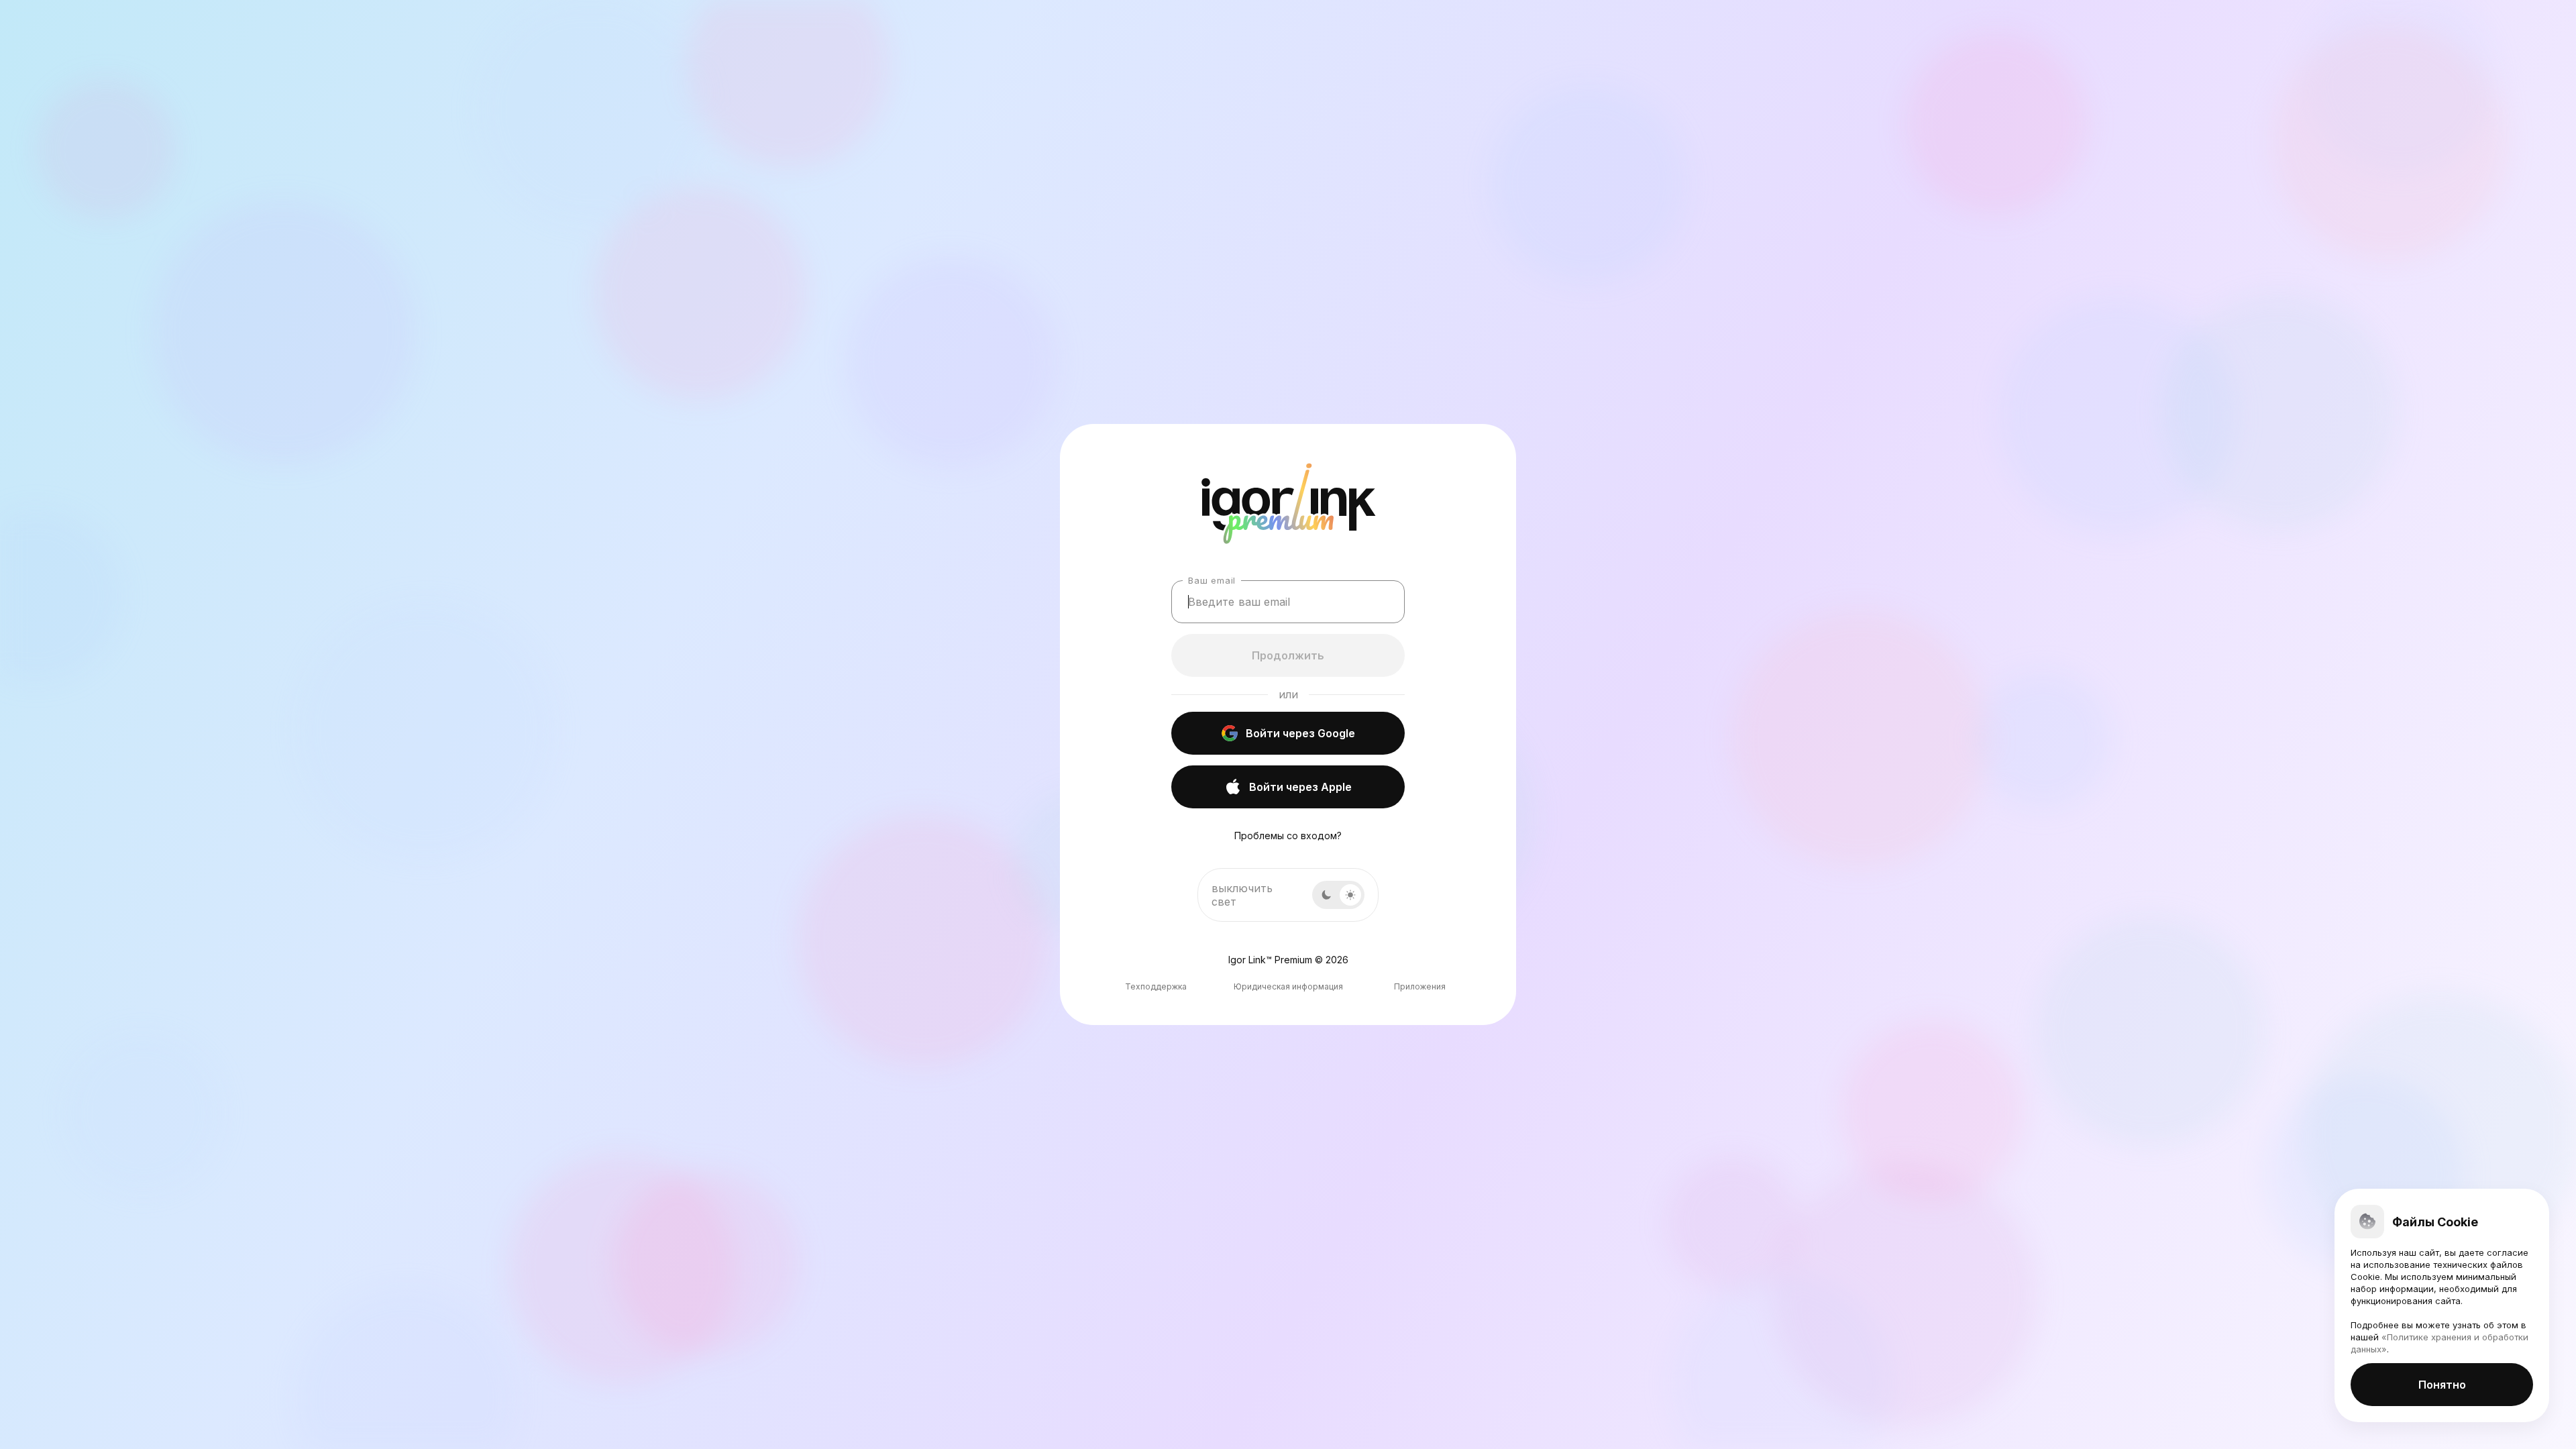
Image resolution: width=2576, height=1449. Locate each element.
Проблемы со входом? (1288, 836)
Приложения (1420, 986)
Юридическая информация (1288, 986)
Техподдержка (1156, 986)
